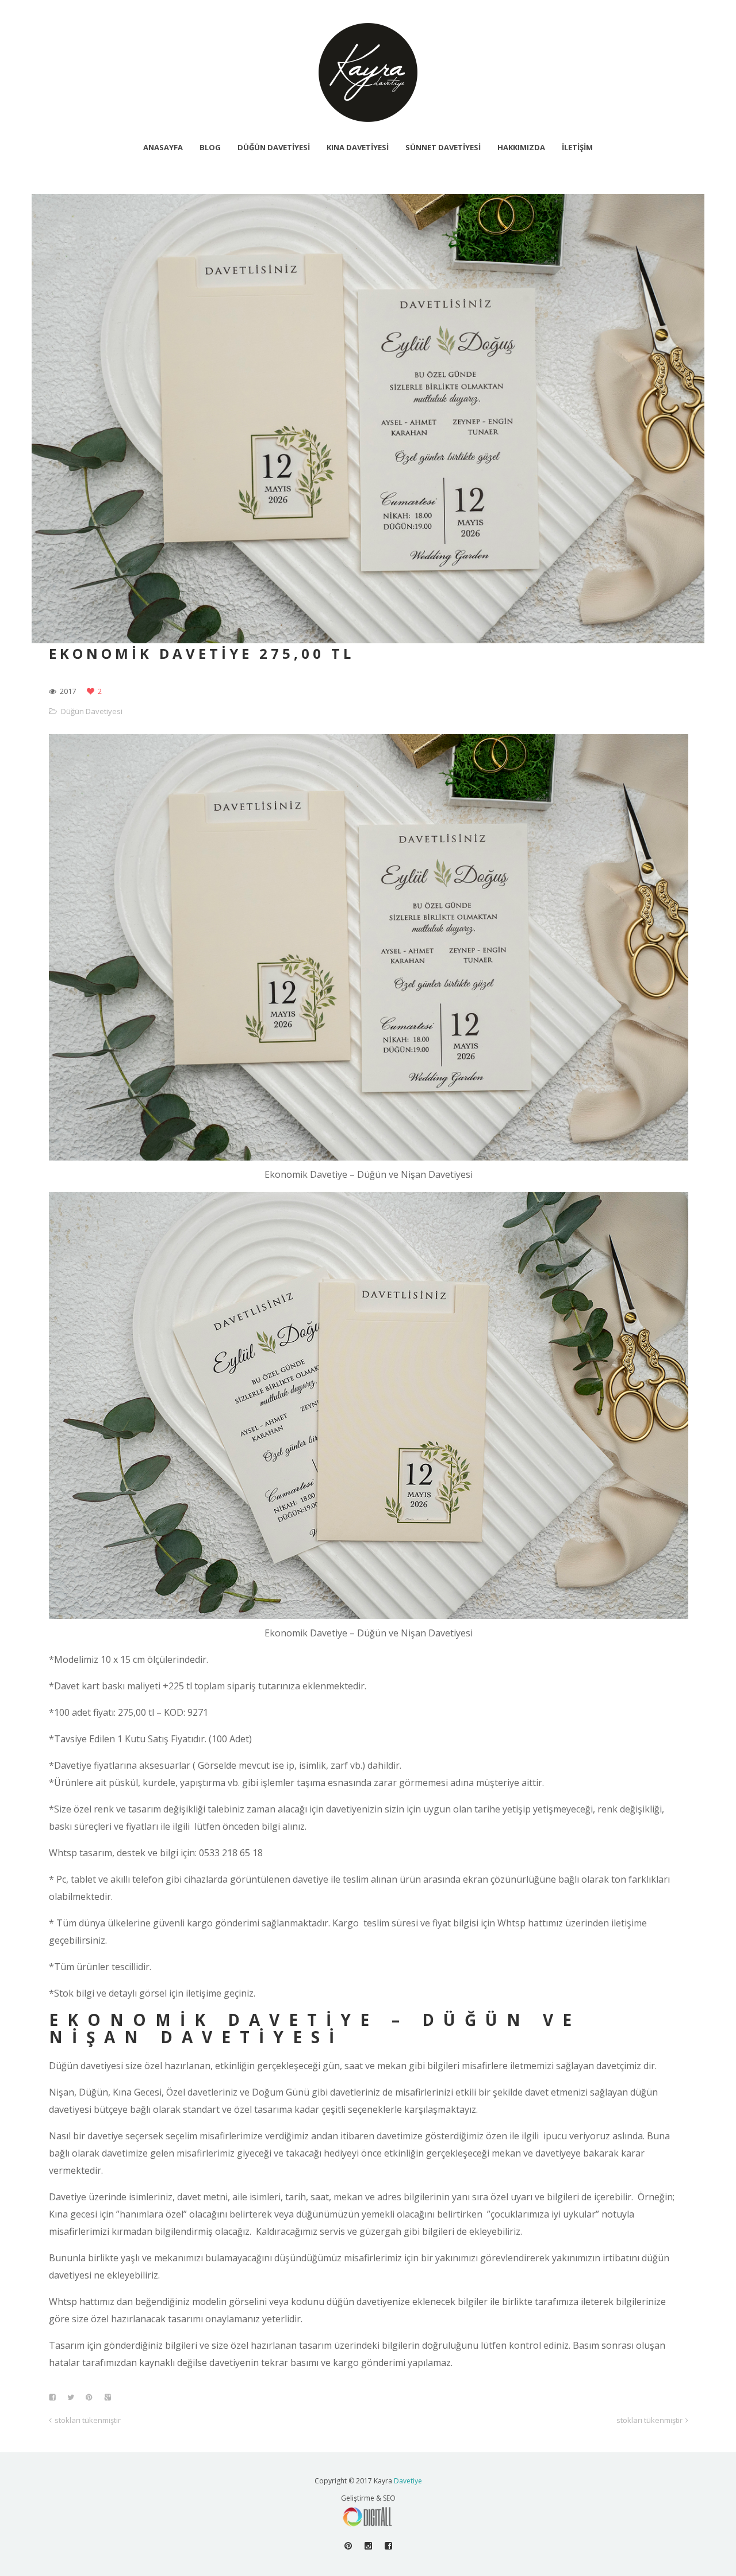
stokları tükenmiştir (88, 2420)
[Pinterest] (348, 2546)
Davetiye (408, 2481)
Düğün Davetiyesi (92, 711)
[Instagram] (368, 2546)
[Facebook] (388, 2546)
